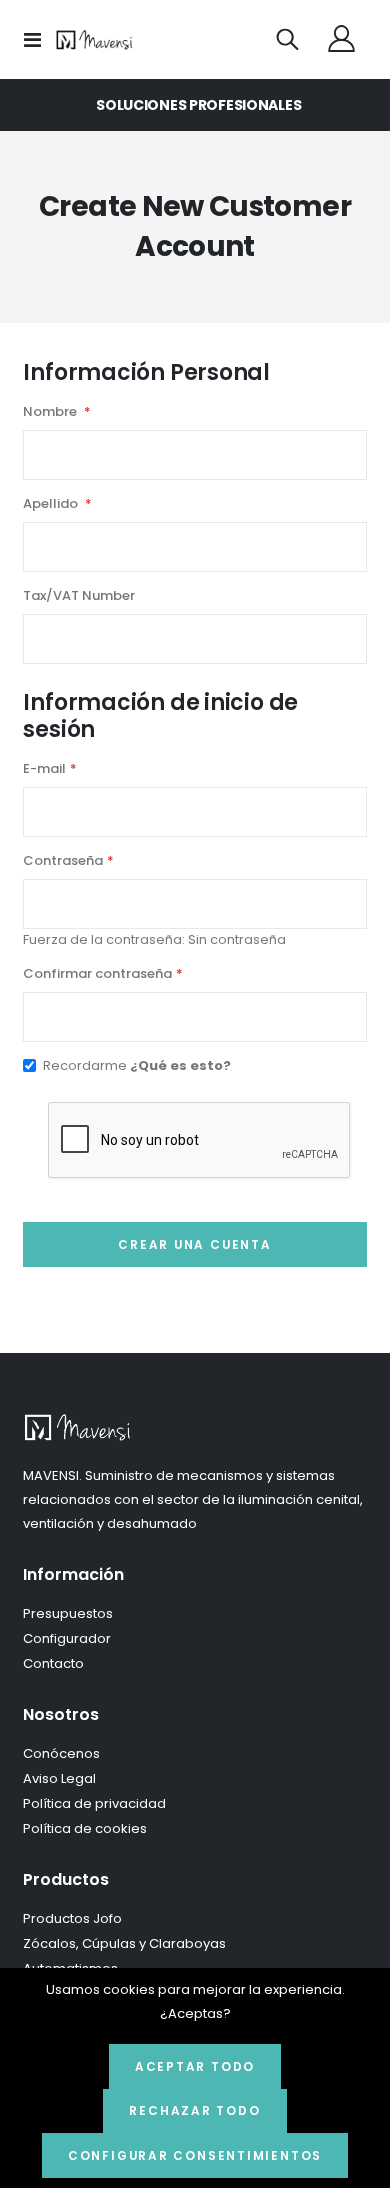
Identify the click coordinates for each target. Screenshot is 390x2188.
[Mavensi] (95, 40)
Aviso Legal (59, 1778)
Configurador (67, 1638)
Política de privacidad (94, 1803)
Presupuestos (68, 1613)
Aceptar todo (195, 2067)
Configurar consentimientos (195, 2156)
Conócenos (61, 1753)
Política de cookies (85, 1828)
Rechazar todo (194, 2111)
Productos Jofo (72, 1918)
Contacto (53, 1663)
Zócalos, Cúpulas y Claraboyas (124, 1943)
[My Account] (342, 40)
